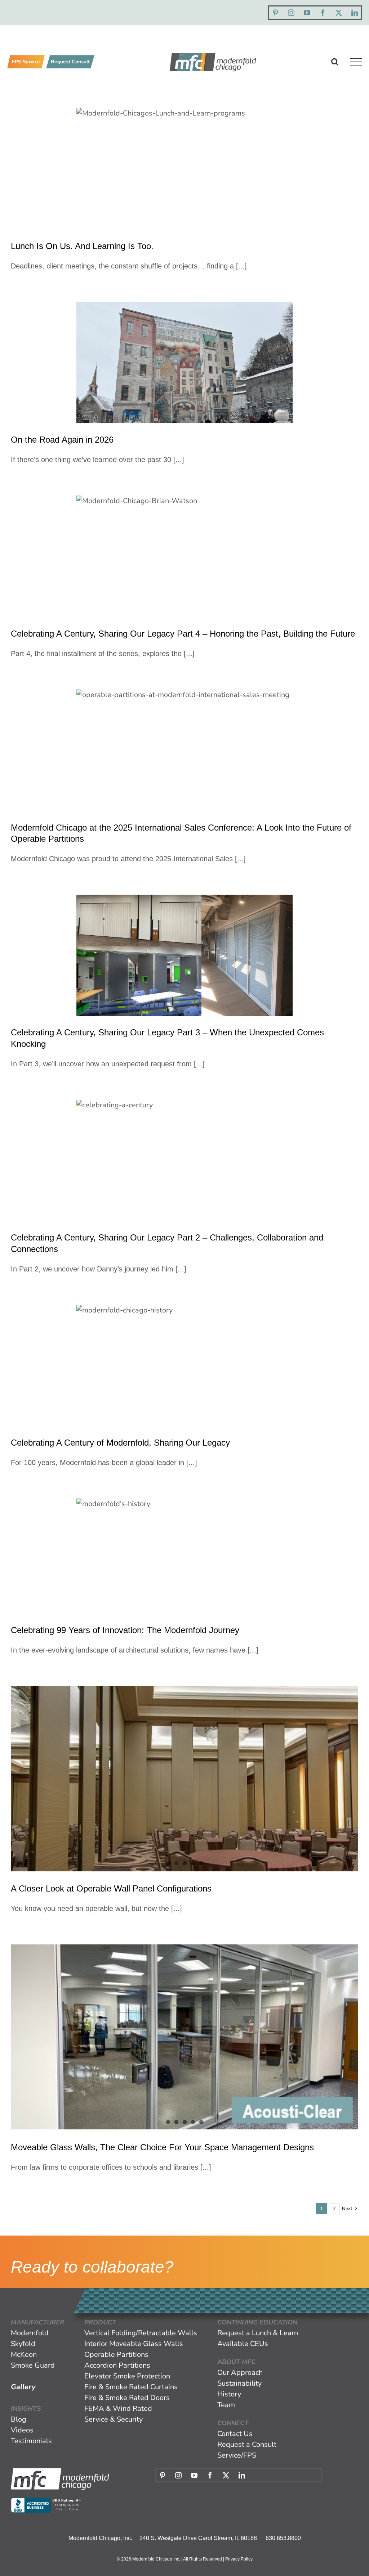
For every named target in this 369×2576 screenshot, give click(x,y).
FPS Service (26, 62)
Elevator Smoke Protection (127, 2376)
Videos (22, 2430)
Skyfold (23, 2344)
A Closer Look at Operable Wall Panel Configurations (111, 1888)
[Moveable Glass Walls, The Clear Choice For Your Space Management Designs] (184, 2037)
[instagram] (291, 13)
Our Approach (240, 2372)
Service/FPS (237, 2455)
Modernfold (30, 2333)
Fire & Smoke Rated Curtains (131, 2387)
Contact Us (235, 2434)
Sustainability (239, 2383)
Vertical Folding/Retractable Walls (141, 2333)
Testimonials (31, 2441)
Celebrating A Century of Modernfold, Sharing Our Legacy (120, 1443)
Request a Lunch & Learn (258, 2333)
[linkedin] (355, 13)
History (229, 2394)
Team (226, 2405)
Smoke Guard (33, 2365)
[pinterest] (275, 13)
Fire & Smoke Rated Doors (127, 2398)
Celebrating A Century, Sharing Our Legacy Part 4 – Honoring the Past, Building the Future (183, 634)
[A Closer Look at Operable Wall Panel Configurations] (184, 1779)
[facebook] (323, 13)
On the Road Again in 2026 (62, 440)
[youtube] (307, 13)
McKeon (24, 2354)
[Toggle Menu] (356, 62)
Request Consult (70, 62)
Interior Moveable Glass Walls (134, 2344)
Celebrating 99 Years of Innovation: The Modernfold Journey (125, 1630)
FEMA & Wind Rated (118, 2408)
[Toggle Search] (335, 62)
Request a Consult (247, 2444)
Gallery (23, 2387)
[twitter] (339, 13)
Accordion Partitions (117, 2365)
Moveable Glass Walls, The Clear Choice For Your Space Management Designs (162, 2147)
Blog (19, 2419)
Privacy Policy (239, 2559)
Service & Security (114, 2419)
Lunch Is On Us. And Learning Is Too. (82, 246)
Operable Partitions (116, 2354)
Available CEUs (243, 2344)
